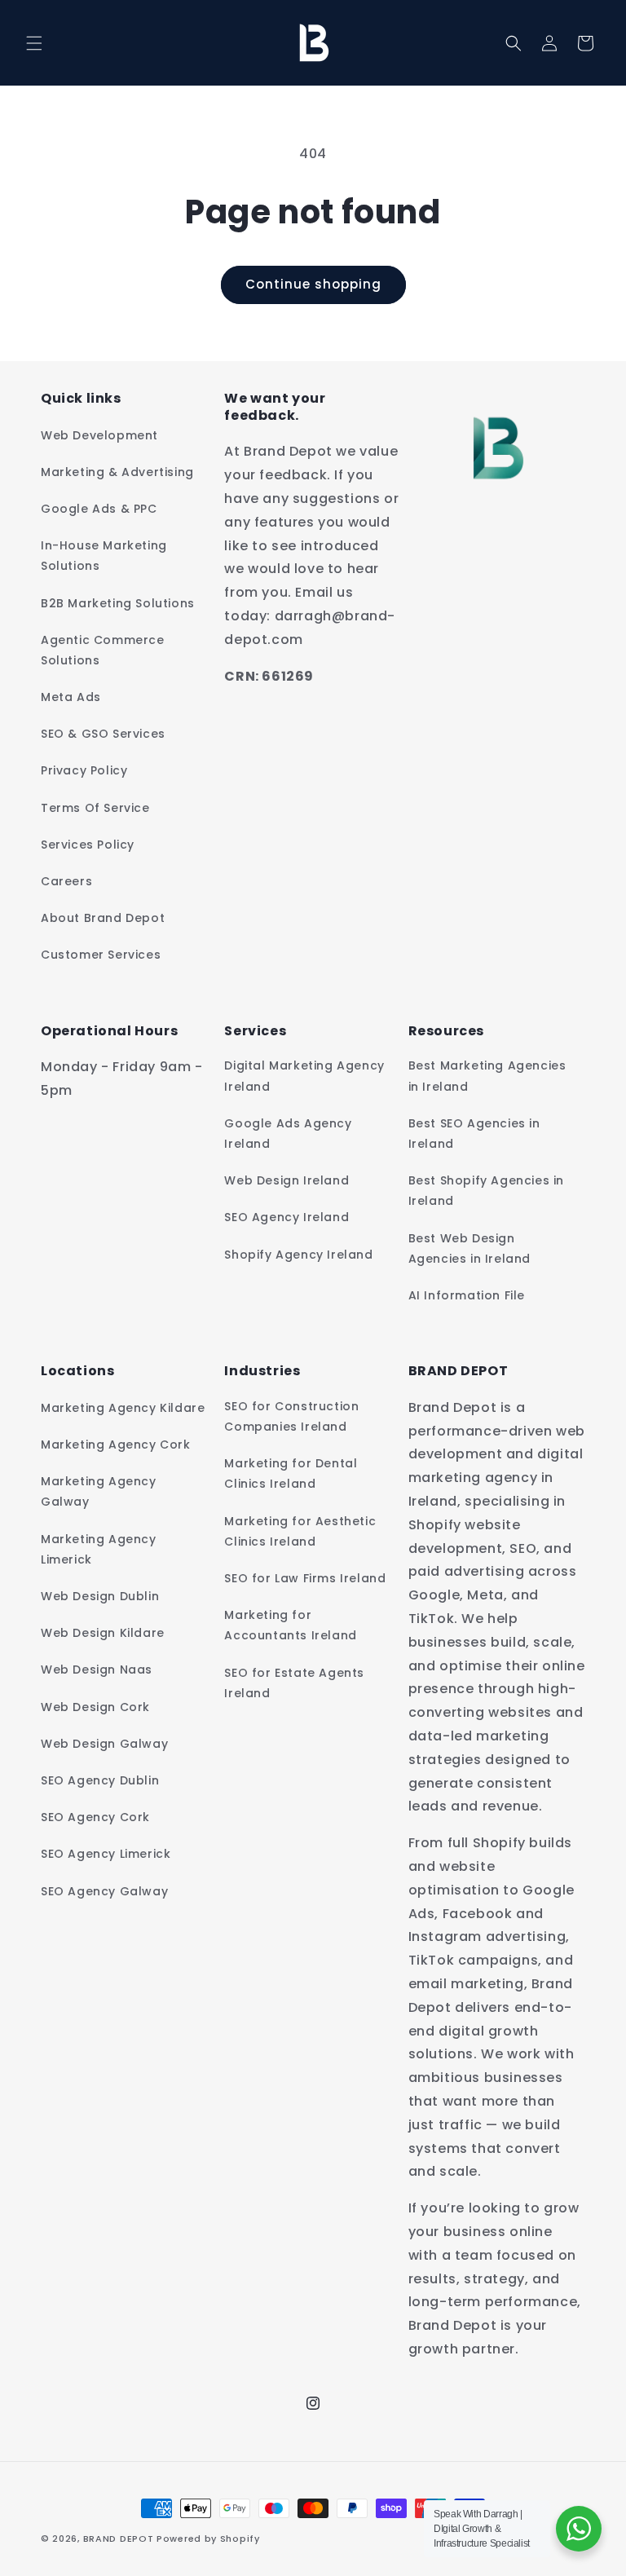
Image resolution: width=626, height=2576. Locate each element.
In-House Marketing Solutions (104, 556)
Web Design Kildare (103, 1633)
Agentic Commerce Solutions (103, 650)
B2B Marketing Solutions (118, 603)
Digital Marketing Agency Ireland (304, 1076)
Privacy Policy (84, 770)
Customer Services (101, 955)
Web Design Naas (97, 1670)
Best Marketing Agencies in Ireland (487, 1076)
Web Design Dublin (100, 1596)
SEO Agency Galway (104, 1891)
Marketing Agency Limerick (99, 1549)
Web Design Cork (95, 1707)
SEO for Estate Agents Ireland (294, 1683)
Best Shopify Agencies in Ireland (486, 1191)
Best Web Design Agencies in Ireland (469, 1248)
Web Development (99, 435)
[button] (34, 43)
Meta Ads (71, 697)
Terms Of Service (95, 808)
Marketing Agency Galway (99, 1491)
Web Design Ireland (287, 1180)
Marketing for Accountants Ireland (290, 1625)
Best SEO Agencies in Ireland (474, 1134)
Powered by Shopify (208, 2539)
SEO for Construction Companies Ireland (291, 1416)
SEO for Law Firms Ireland (305, 1578)
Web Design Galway (104, 1744)
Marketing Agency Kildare (123, 1408)
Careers (66, 881)
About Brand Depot (103, 918)
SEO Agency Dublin (100, 1780)
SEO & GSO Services (103, 734)
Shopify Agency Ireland (298, 1255)
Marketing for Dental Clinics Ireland (291, 1473)
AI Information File (467, 1295)
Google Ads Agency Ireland (288, 1134)
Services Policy (88, 845)
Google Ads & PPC (99, 509)
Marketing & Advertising (117, 472)
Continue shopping (313, 284)
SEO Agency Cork (95, 1817)
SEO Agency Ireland (287, 1217)
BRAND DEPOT (119, 2539)
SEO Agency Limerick (106, 1854)
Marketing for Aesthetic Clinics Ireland (300, 1531)
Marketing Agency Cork (116, 1445)
